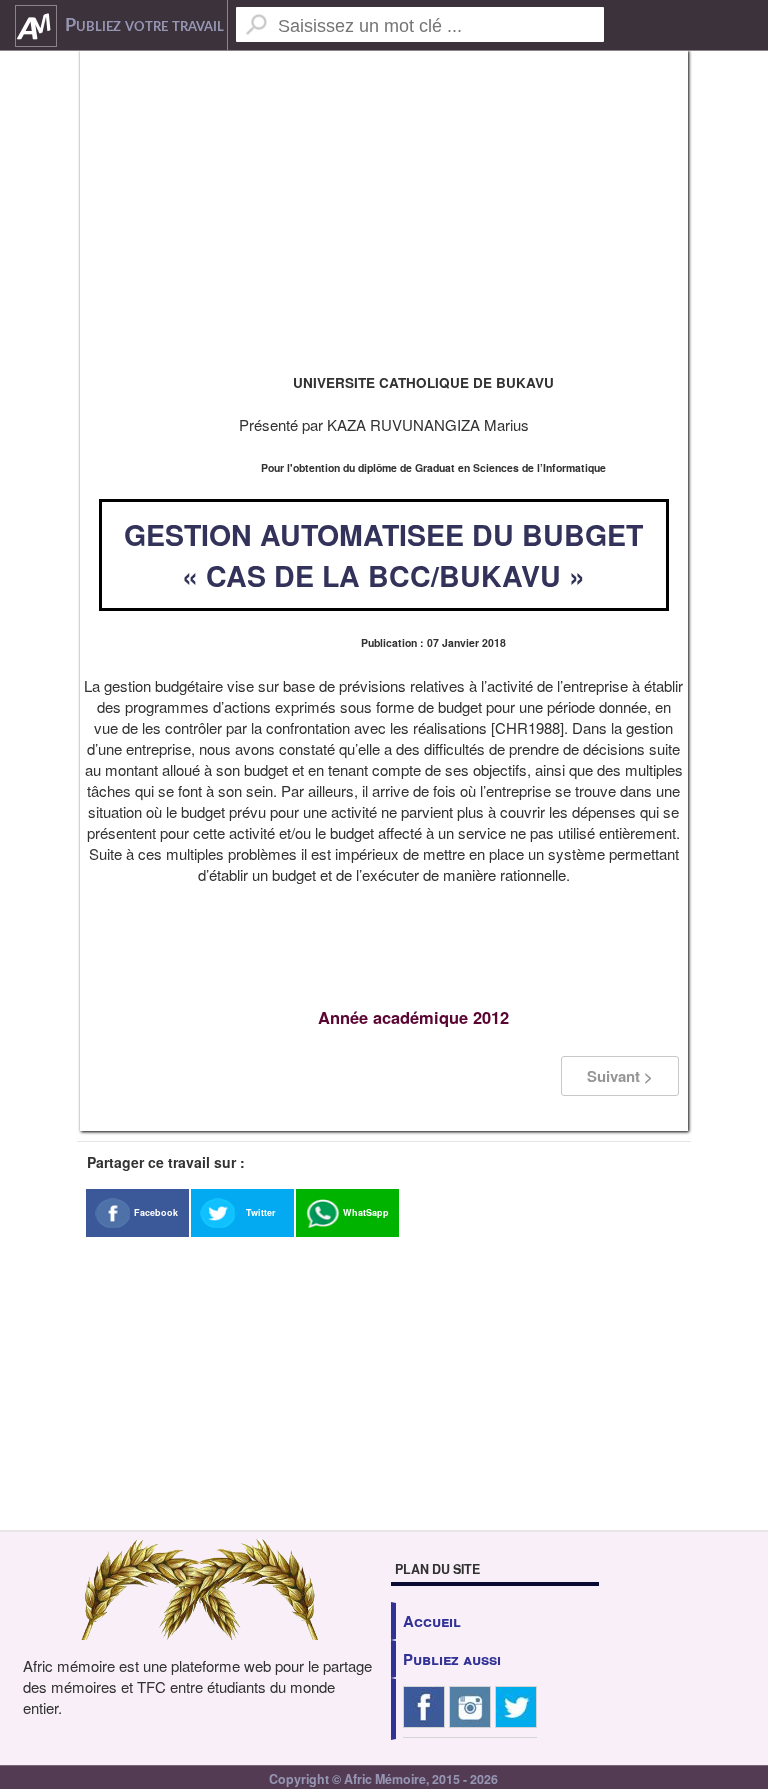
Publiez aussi (452, 1659)
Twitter (261, 1212)
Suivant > (620, 1076)
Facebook (156, 1212)
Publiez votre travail (144, 26)
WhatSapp (366, 1212)
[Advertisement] (384, 210)
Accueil (432, 1621)
